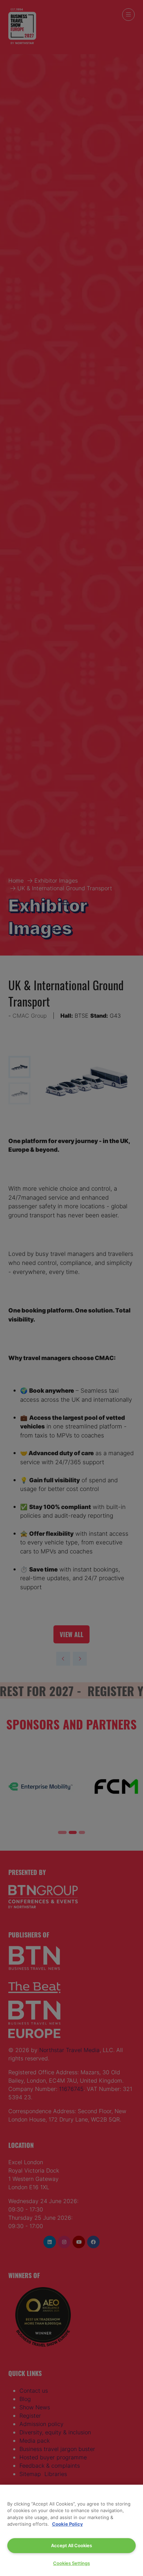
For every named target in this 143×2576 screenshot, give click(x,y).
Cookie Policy (68, 2524)
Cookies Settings (71, 2563)
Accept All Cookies (71, 2545)
